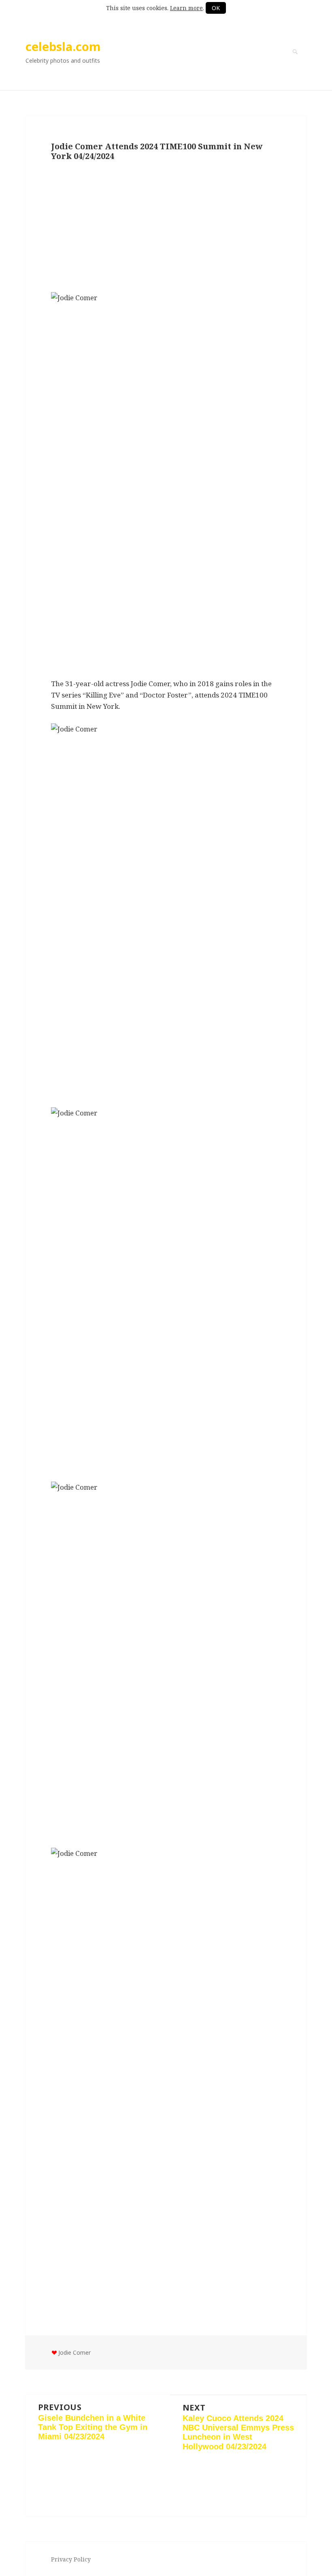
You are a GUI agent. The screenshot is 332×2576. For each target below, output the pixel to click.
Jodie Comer (74, 2352)
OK (216, 8)
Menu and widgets (295, 63)
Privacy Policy (71, 2559)
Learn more (186, 8)
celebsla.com (63, 46)
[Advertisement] (166, 227)
